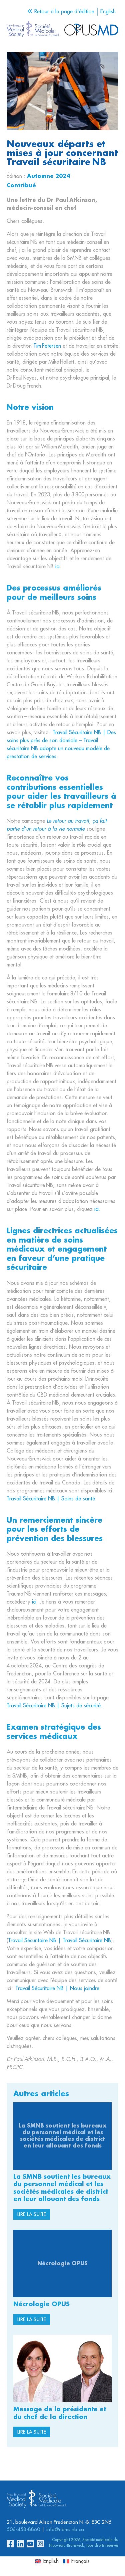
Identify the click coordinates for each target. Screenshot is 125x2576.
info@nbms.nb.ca (65, 2530)
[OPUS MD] (33, 30)
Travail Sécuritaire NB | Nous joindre (57, 1988)
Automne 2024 (48, 176)
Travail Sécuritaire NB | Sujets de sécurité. (54, 1706)
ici (57, 567)
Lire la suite (32, 2214)
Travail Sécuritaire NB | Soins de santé (51, 1499)
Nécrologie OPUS (41, 2304)
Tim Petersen (47, 346)
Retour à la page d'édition (63, 12)
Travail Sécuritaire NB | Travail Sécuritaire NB (59, 1941)
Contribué (21, 186)
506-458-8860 (23, 2530)
